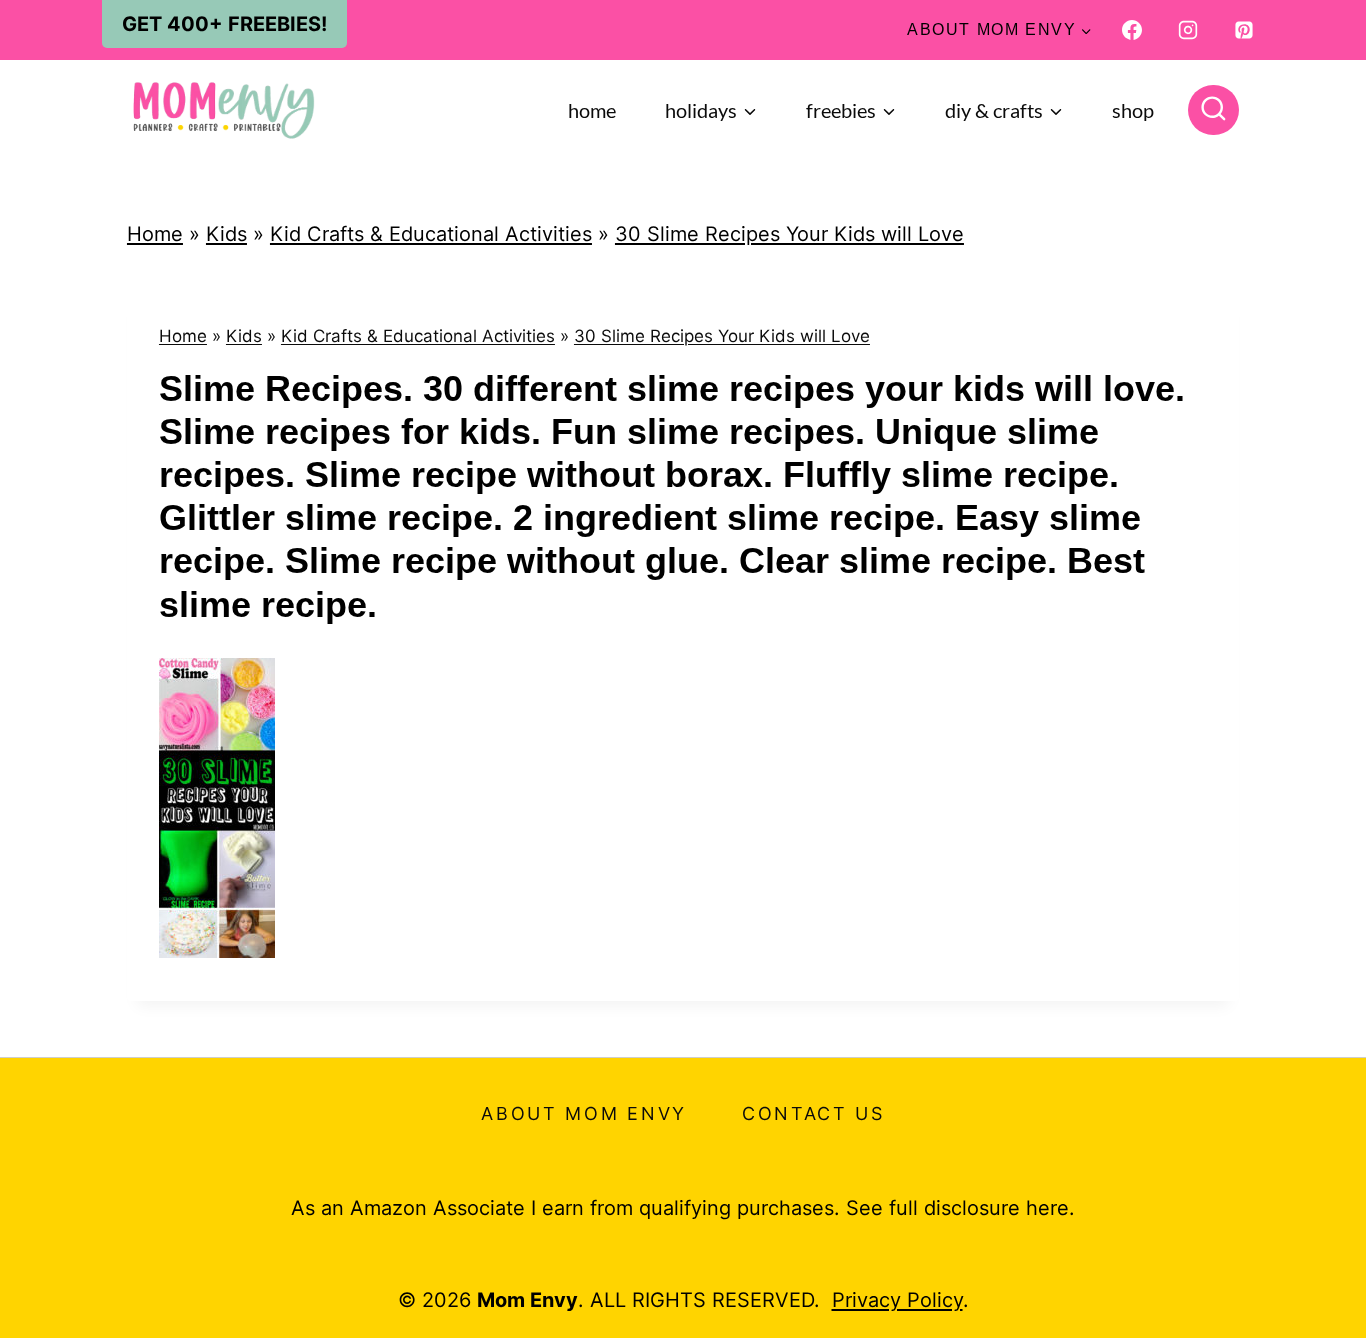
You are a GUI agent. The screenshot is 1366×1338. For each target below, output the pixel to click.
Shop (1133, 110)
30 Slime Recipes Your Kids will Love (789, 234)
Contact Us (813, 1113)
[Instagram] (1188, 30)
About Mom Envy (584, 1113)
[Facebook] (1132, 30)
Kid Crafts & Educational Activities (431, 234)
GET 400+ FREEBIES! (224, 24)
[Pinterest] (1244, 30)
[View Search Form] (1213, 110)
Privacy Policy (897, 1300)
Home (592, 110)
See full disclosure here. (960, 1208)
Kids (226, 234)
